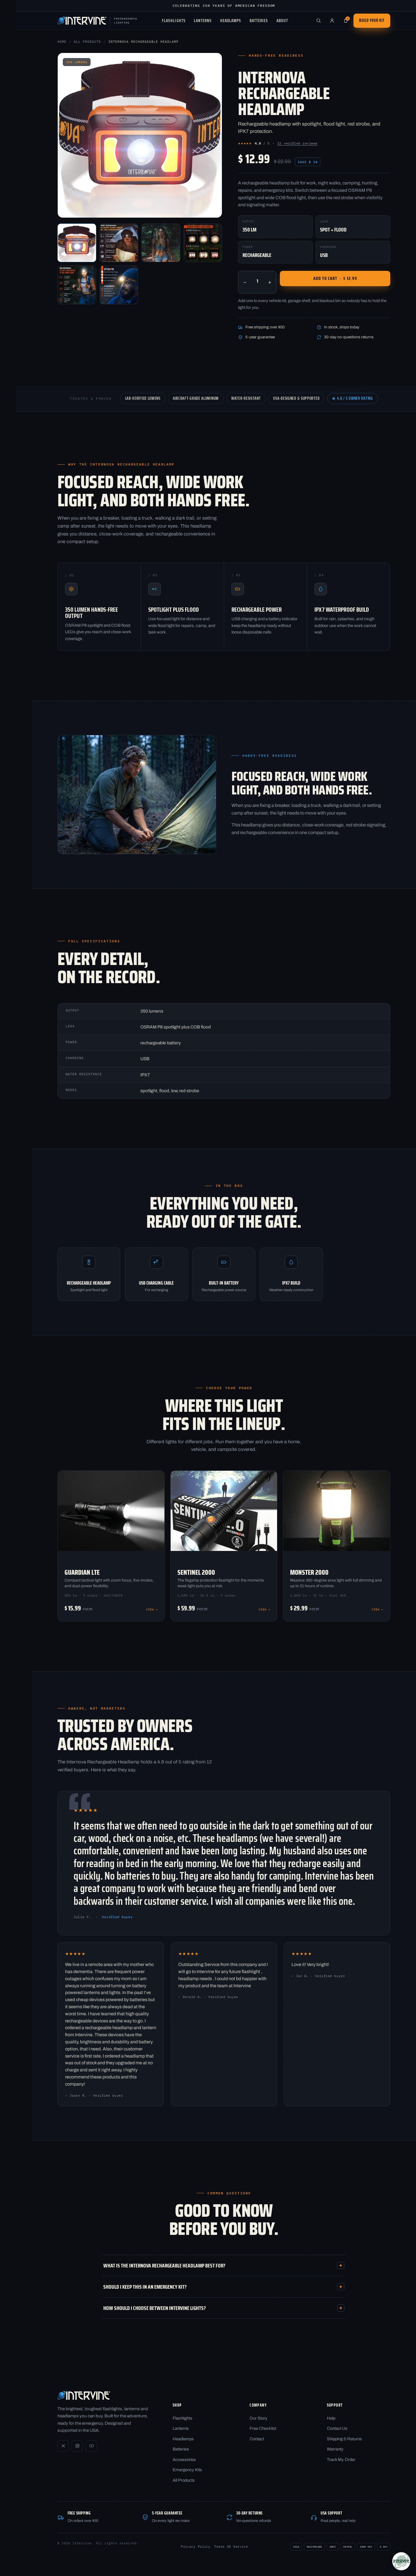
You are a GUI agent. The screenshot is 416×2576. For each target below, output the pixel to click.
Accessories (184, 2460)
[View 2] (119, 243)
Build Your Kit (372, 20)
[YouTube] (91, 2446)
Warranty (335, 2449)
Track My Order (341, 2460)
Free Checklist (263, 2428)
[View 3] (161, 243)
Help (331, 2418)
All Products (87, 42)
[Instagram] (77, 2446)
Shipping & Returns (344, 2439)
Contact (257, 2439)
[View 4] (203, 243)
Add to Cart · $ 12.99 (335, 278)
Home (62, 42)
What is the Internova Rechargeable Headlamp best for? (164, 2265)
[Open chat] (401, 2561)
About (282, 21)
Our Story (259, 2418)
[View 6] (119, 285)
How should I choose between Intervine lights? (155, 2308)
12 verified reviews (297, 143)
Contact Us (337, 2428)
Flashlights (174, 21)
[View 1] (77, 243)
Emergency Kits (187, 2470)
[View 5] (77, 285)
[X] (63, 2446)
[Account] (332, 21)
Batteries (259, 21)
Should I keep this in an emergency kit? (145, 2287)
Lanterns (203, 21)
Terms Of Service (231, 2547)
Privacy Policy (196, 2547)
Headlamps (231, 21)
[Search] (318, 21)
